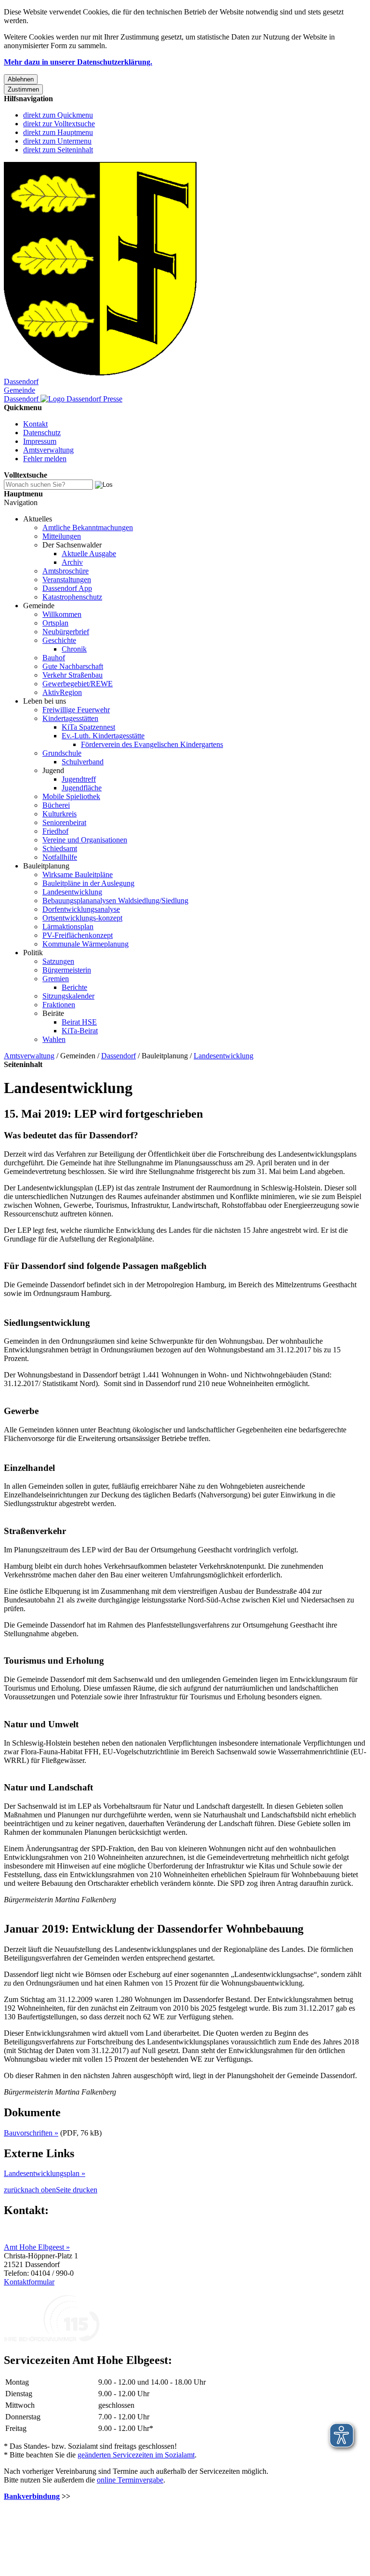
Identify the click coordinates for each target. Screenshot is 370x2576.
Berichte (74, 987)
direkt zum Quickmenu (58, 115)
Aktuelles (38, 519)
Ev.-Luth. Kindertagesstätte (103, 736)
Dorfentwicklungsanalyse (81, 909)
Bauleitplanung (46, 866)
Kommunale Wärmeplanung (86, 944)
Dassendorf (119, 1056)
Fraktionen (59, 1005)
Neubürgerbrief (66, 632)
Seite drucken (77, 2190)
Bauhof (54, 658)
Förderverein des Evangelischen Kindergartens (152, 744)
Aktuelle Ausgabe (89, 554)
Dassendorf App (67, 588)
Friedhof (55, 831)
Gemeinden (78, 1056)
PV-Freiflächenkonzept (78, 935)
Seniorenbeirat (64, 822)
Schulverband (83, 762)
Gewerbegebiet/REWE (78, 684)
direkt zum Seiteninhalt (58, 150)
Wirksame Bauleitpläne (78, 874)
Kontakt (35, 424)
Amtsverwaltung (48, 450)
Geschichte (59, 640)
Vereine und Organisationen (85, 840)
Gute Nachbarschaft (73, 666)
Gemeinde (39, 606)
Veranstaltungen (67, 580)
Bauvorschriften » (31, 2133)
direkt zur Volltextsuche (59, 124)
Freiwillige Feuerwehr (76, 710)
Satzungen (58, 961)
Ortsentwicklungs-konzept (82, 918)
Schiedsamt (60, 848)
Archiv (72, 562)
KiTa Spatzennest (88, 727)
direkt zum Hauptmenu (58, 132)
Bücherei (56, 805)
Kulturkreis (59, 814)
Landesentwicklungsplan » (45, 2173)
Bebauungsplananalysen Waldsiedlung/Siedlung (115, 901)
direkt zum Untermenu (57, 141)
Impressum (40, 441)
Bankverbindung (32, 2496)
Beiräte (53, 1013)
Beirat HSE (79, 1022)
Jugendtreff (79, 779)
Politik (33, 953)
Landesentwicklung (72, 892)
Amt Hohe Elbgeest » (37, 2247)
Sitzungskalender (68, 996)
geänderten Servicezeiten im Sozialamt (136, 2455)
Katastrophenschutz (72, 597)
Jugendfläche (82, 788)
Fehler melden (45, 459)
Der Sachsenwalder (72, 545)
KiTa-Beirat (80, 1031)
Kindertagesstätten (70, 718)
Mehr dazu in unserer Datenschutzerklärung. (78, 62)
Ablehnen (21, 79)
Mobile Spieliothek (71, 796)
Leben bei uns (45, 701)
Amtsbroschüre (66, 571)
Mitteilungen (62, 536)
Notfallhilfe (60, 857)
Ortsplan (55, 623)
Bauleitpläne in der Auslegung (88, 883)
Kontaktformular (29, 2282)
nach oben (40, 2190)
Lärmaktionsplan (68, 927)
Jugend (53, 770)
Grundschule (62, 753)
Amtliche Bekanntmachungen (88, 527)
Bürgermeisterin (67, 970)
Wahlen (54, 1039)
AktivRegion (62, 692)
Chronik (74, 649)
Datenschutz (42, 433)
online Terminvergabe (130, 2480)
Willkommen (62, 614)
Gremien (56, 979)
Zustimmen (23, 89)
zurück (14, 2190)
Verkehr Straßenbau (73, 675)
